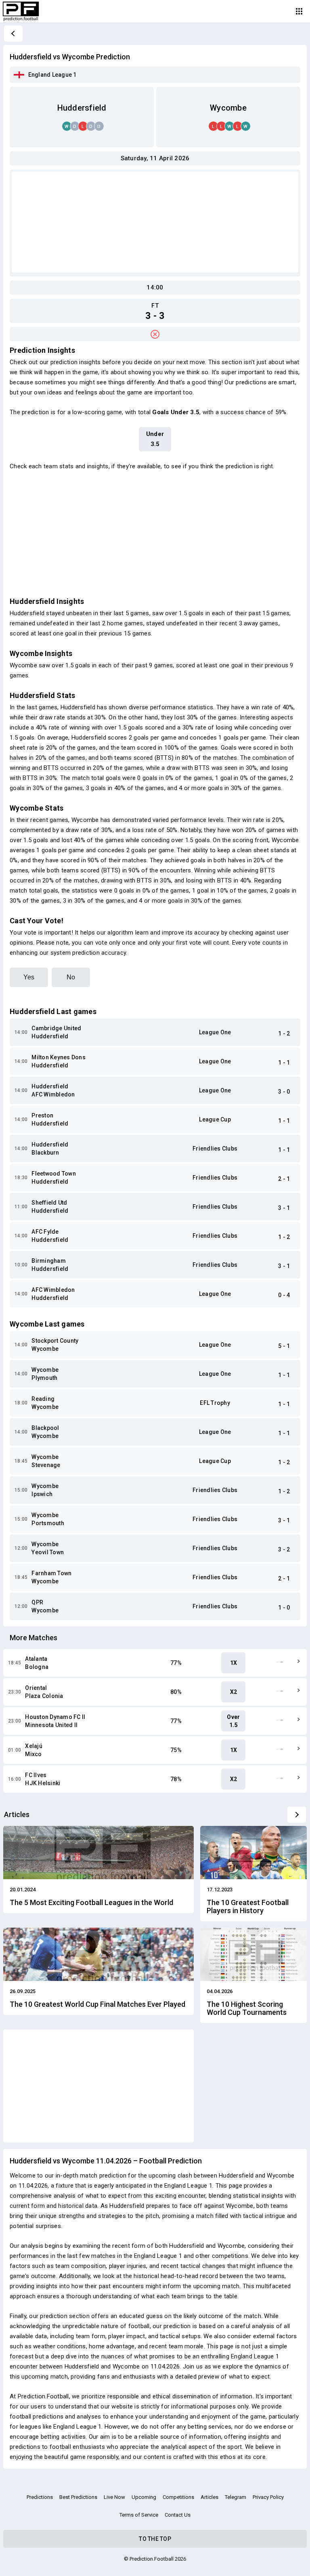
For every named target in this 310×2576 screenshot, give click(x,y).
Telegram (236, 2497)
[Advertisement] (155, 222)
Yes (29, 977)
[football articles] (297, 1815)
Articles (209, 2497)
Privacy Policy (268, 2497)
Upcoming (144, 2497)
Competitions (178, 2497)
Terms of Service (139, 2515)
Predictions (40, 2497)
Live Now (114, 2497)
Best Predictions (78, 2497)
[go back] (13, 34)
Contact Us (178, 2515)
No (71, 977)
